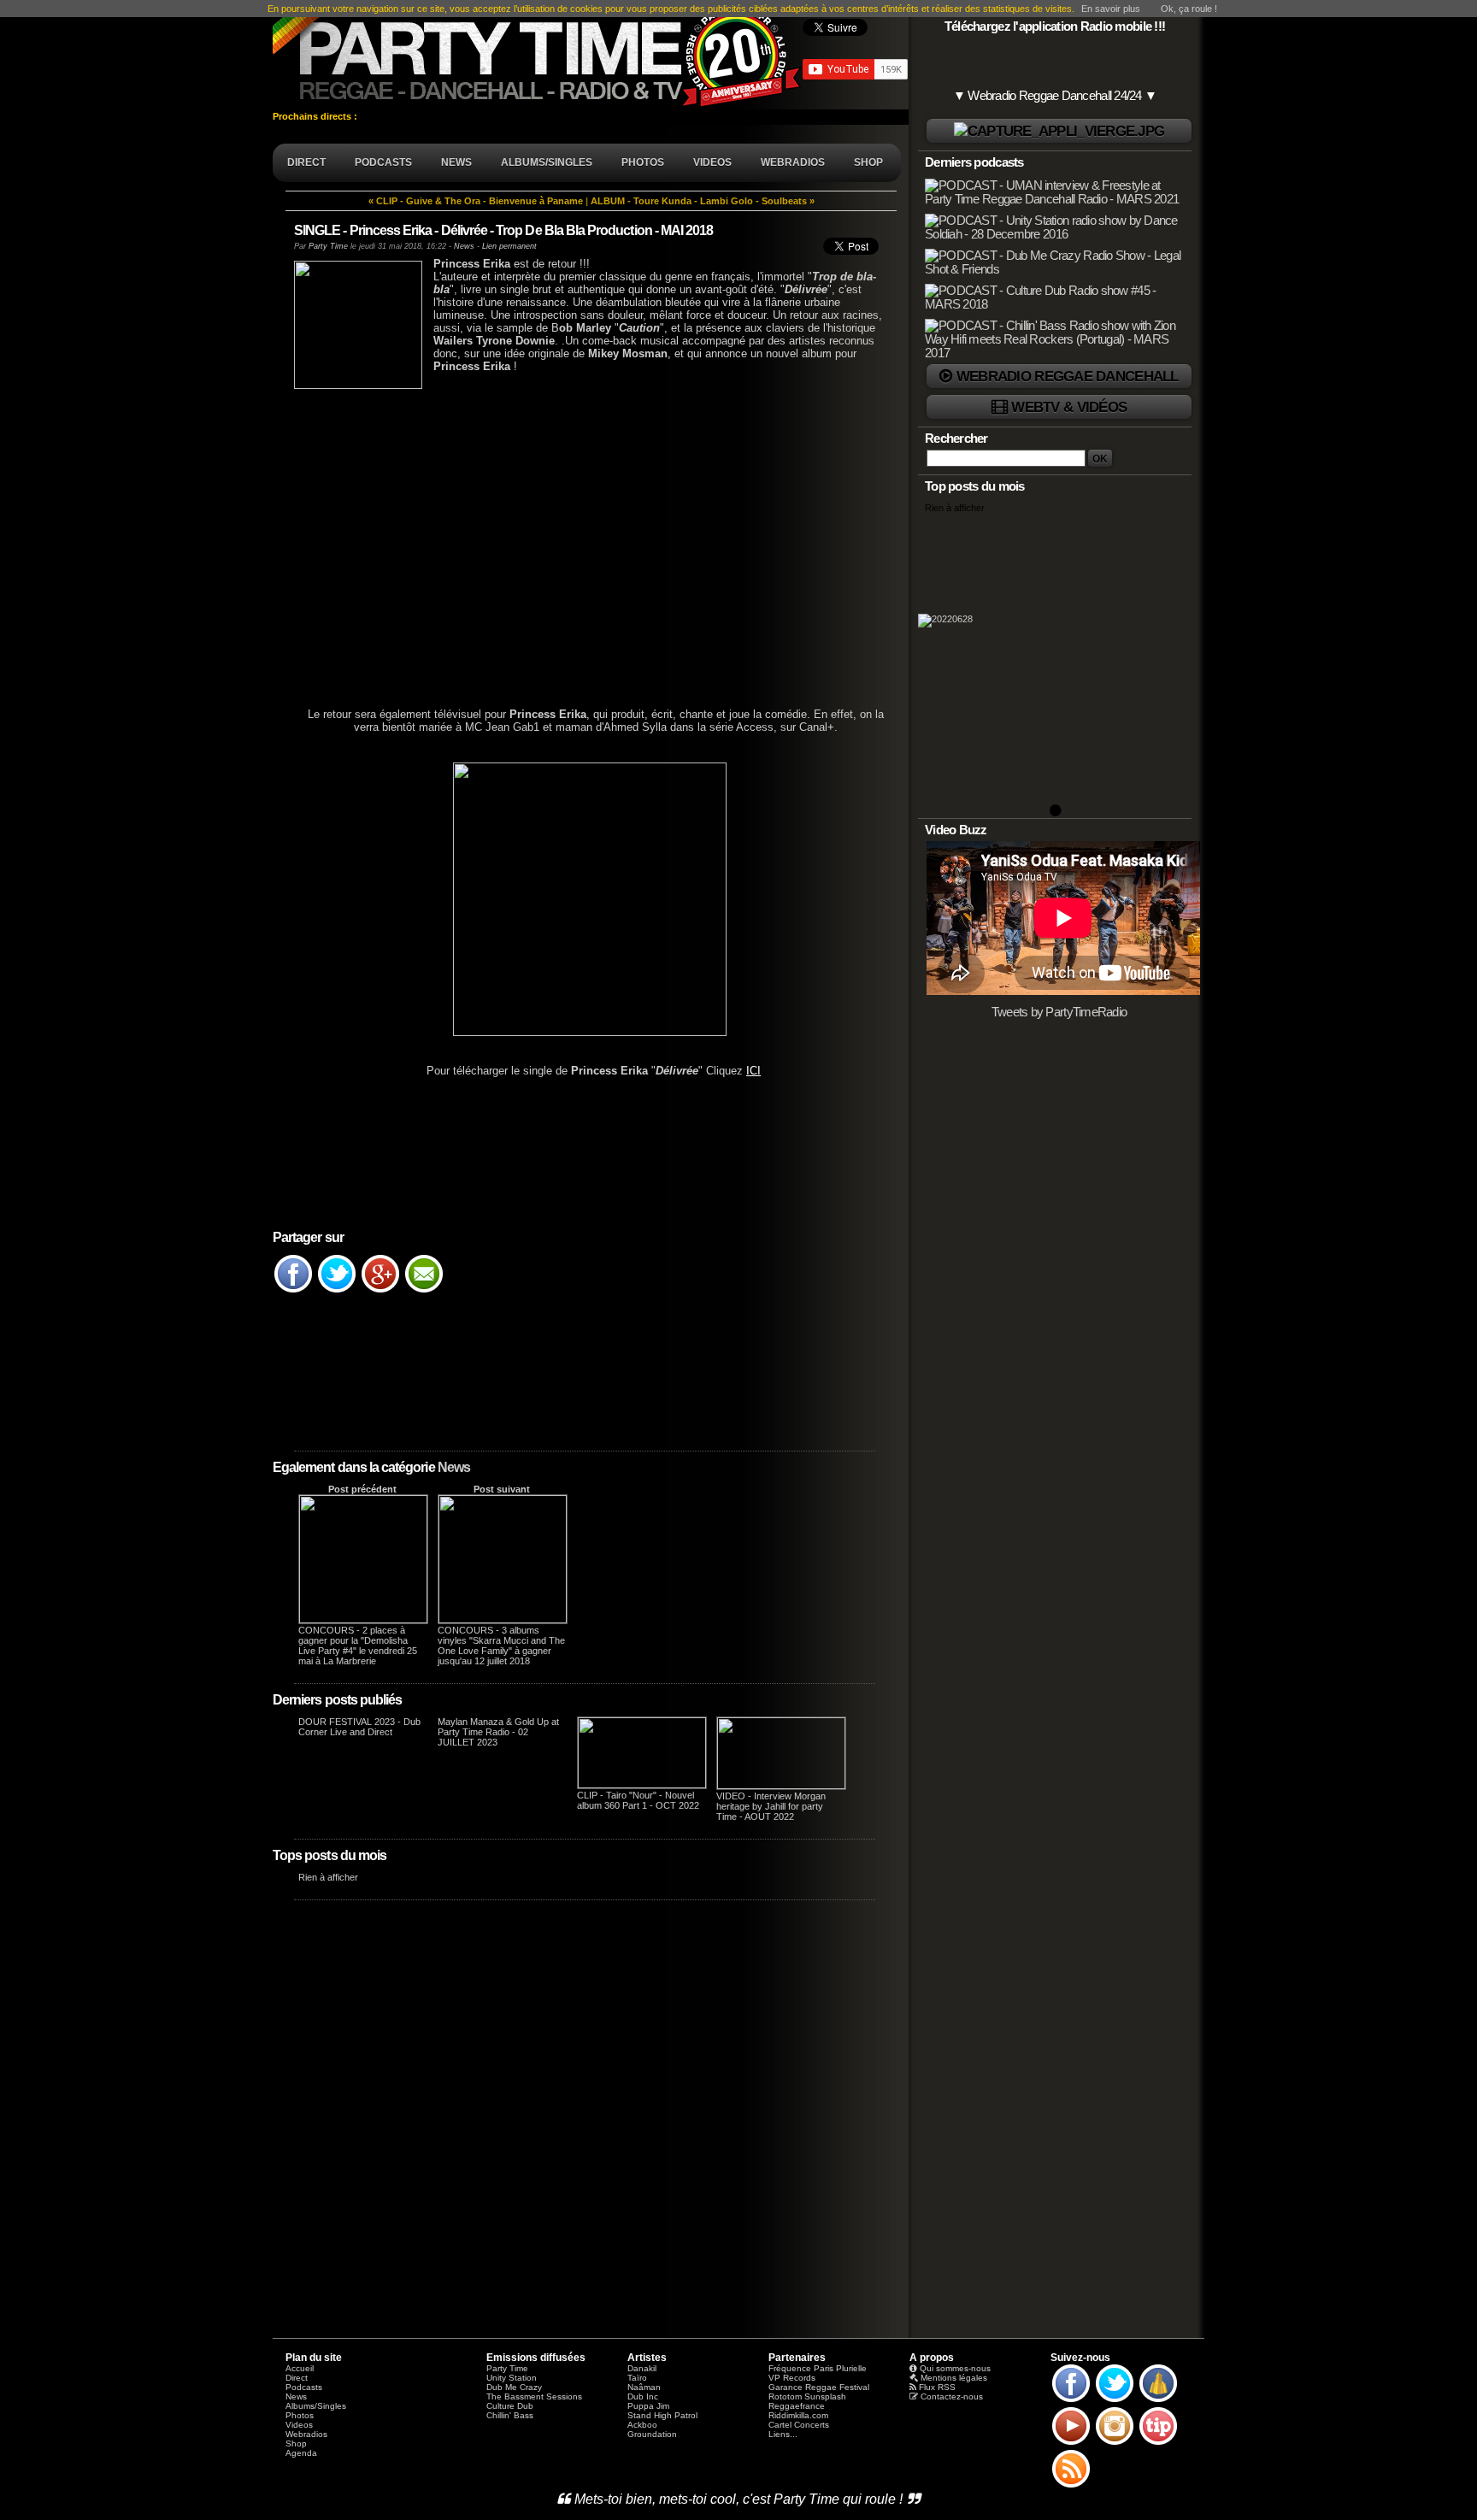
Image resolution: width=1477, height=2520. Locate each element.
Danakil (642, 2368)
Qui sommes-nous (955, 2368)
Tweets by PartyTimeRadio (1059, 1012)
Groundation (652, 2434)
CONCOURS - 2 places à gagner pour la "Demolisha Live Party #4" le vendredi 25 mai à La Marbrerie (358, 1646)
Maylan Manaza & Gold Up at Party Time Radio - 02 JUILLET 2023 (498, 1732)
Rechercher (956, 439)
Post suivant (502, 1489)
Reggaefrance (797, 2406)
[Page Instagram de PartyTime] (1115, 2444)
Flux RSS (937, 2387)
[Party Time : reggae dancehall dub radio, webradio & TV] (538, 55)
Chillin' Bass (510, 2415)
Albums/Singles (316, 2406)
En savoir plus (1111, 9)
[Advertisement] (585, 539)
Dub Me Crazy (514, 2387)
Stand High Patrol (662, 2415)
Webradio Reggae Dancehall (1068, 376)
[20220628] (1055, 665)
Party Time (328, 246)
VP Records (792, 2378)
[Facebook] (293, 1292)
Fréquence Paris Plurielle (818, 2368)
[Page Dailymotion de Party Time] (1158, 2401)
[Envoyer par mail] (424, 1292)
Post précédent (362, 1489)
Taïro (637, 2378)
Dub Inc (643, 2396)
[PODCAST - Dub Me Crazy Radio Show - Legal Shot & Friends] (1056, 269)
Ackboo (642, 2425)
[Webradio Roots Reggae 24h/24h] (1059, 131)
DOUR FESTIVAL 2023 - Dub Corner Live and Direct (359, 1727)
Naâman (644, 2387)
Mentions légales (954, 2378)
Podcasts (304, 2387)
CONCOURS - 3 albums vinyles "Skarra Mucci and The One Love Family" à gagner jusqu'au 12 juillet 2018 (501, 1646)
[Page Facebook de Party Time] (1071, 2401)
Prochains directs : (316, 116)
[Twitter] (337, 1292)
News (454, 1467)
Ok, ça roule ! (1189, 9)
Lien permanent (509, 246)
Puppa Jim (648, 2406)
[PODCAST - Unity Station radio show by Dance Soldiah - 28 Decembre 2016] (1056, 234)
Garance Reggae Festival (819, 2387)
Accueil (300, 2368)
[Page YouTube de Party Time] (1071, 2444)
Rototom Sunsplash (807, 2396)
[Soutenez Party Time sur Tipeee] (1158, 2444)
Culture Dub (510, 2406)
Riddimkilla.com (798, 2415)
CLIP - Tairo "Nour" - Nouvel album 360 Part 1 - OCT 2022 (638, 1800)
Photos (300, 2415)
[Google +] (380, 1292)
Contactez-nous (952, 2396)
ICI (753, 1071)
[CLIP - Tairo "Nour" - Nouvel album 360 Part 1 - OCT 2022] (642, 1785)
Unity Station (512, 2378)
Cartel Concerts (799, 2425)
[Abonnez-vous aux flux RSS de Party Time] (1071, 2487)
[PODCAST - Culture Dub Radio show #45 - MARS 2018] (1056, 304)
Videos (299, 2425)
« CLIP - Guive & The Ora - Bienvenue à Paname (476, 201)
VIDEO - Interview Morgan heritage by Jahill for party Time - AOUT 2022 (771, 1806)
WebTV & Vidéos (1069, 407)
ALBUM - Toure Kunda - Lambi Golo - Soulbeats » (703, 201)
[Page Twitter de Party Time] (1115, 2401)
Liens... (783, 2434)
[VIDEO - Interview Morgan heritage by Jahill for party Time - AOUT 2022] (781, 1786)
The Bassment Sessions (534, 2396)
